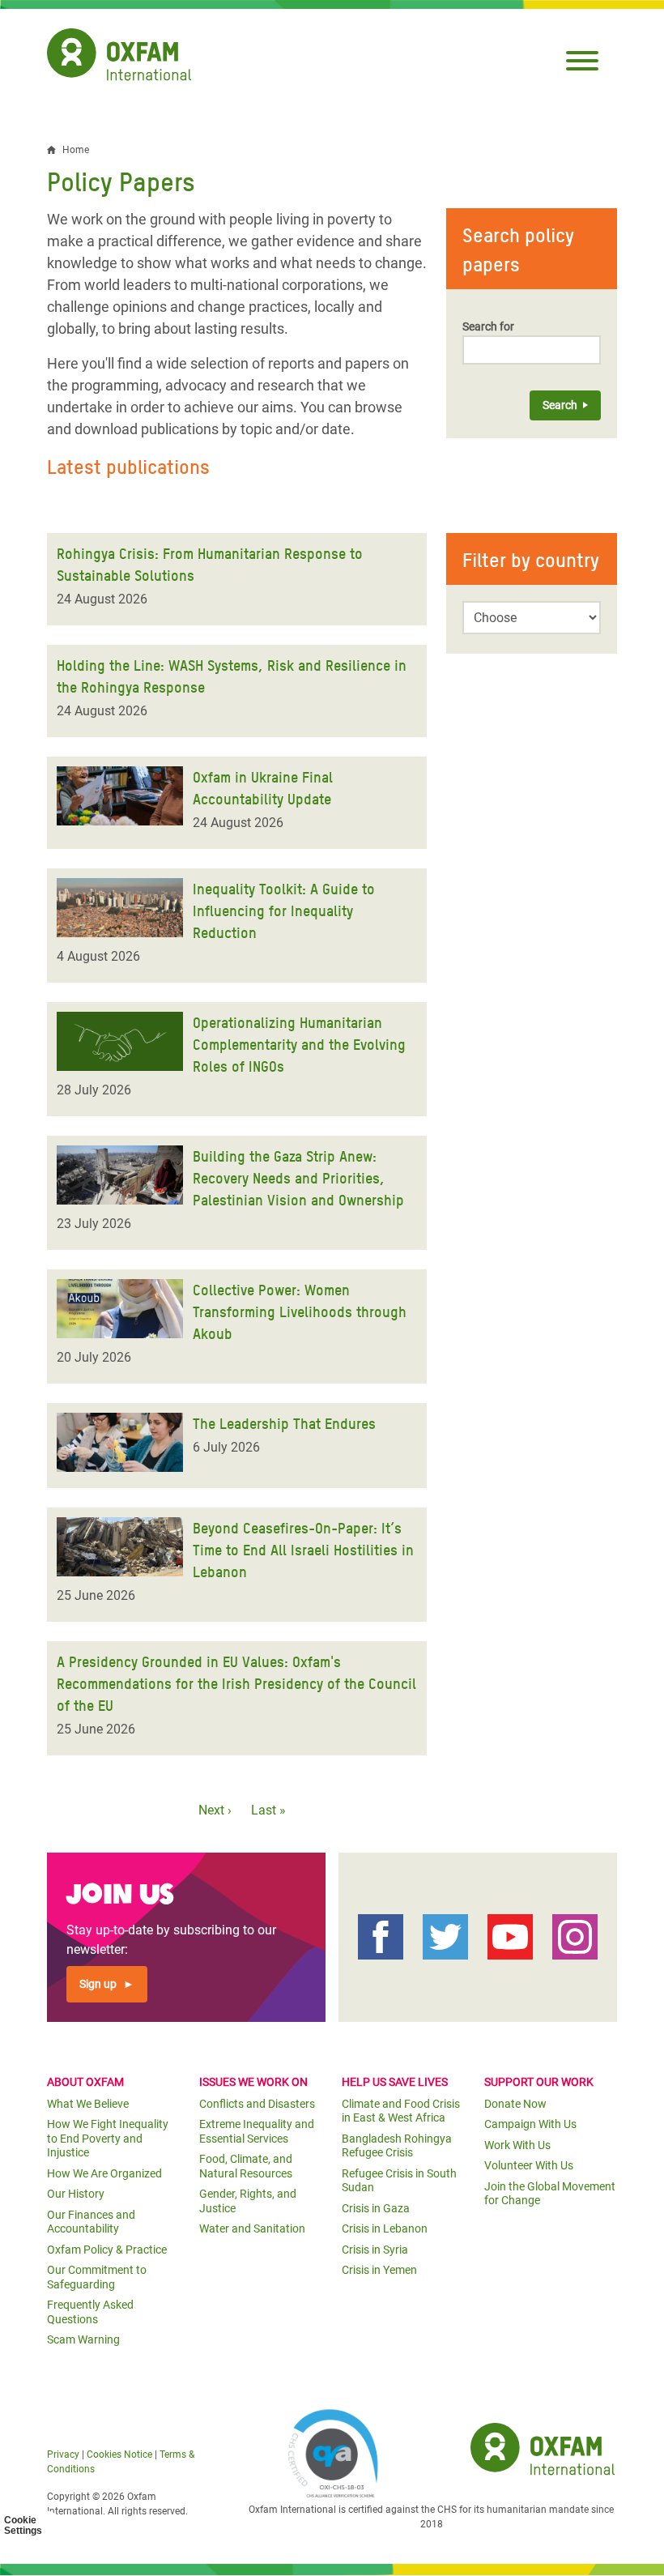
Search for (488, 326)
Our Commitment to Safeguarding (97, 2277)
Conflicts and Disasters (257, 2104)
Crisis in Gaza (376, 2208)
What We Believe (88, 2104)
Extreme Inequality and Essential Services (257, 2131)
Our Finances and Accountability (91, 2222)
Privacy (63, 2454)
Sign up (98, 1984)
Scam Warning (83, 2339)
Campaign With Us (530, 2124)
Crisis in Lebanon (385, 2228)
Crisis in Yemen (379, 2270)
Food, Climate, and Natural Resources (246, 2166)
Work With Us (517, 2145)
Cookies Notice (119, 2454)
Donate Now (515, 2104)
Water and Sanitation (252, 2228)
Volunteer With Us (529, 2165)
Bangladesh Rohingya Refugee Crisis (397, 2146)
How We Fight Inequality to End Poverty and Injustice (108, 2138)
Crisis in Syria (375, 2250)
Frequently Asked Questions (90, 2312)
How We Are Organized (104, 2173)
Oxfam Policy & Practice (107, 2250)
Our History (76, 2194)
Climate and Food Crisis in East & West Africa (401, 2111)
